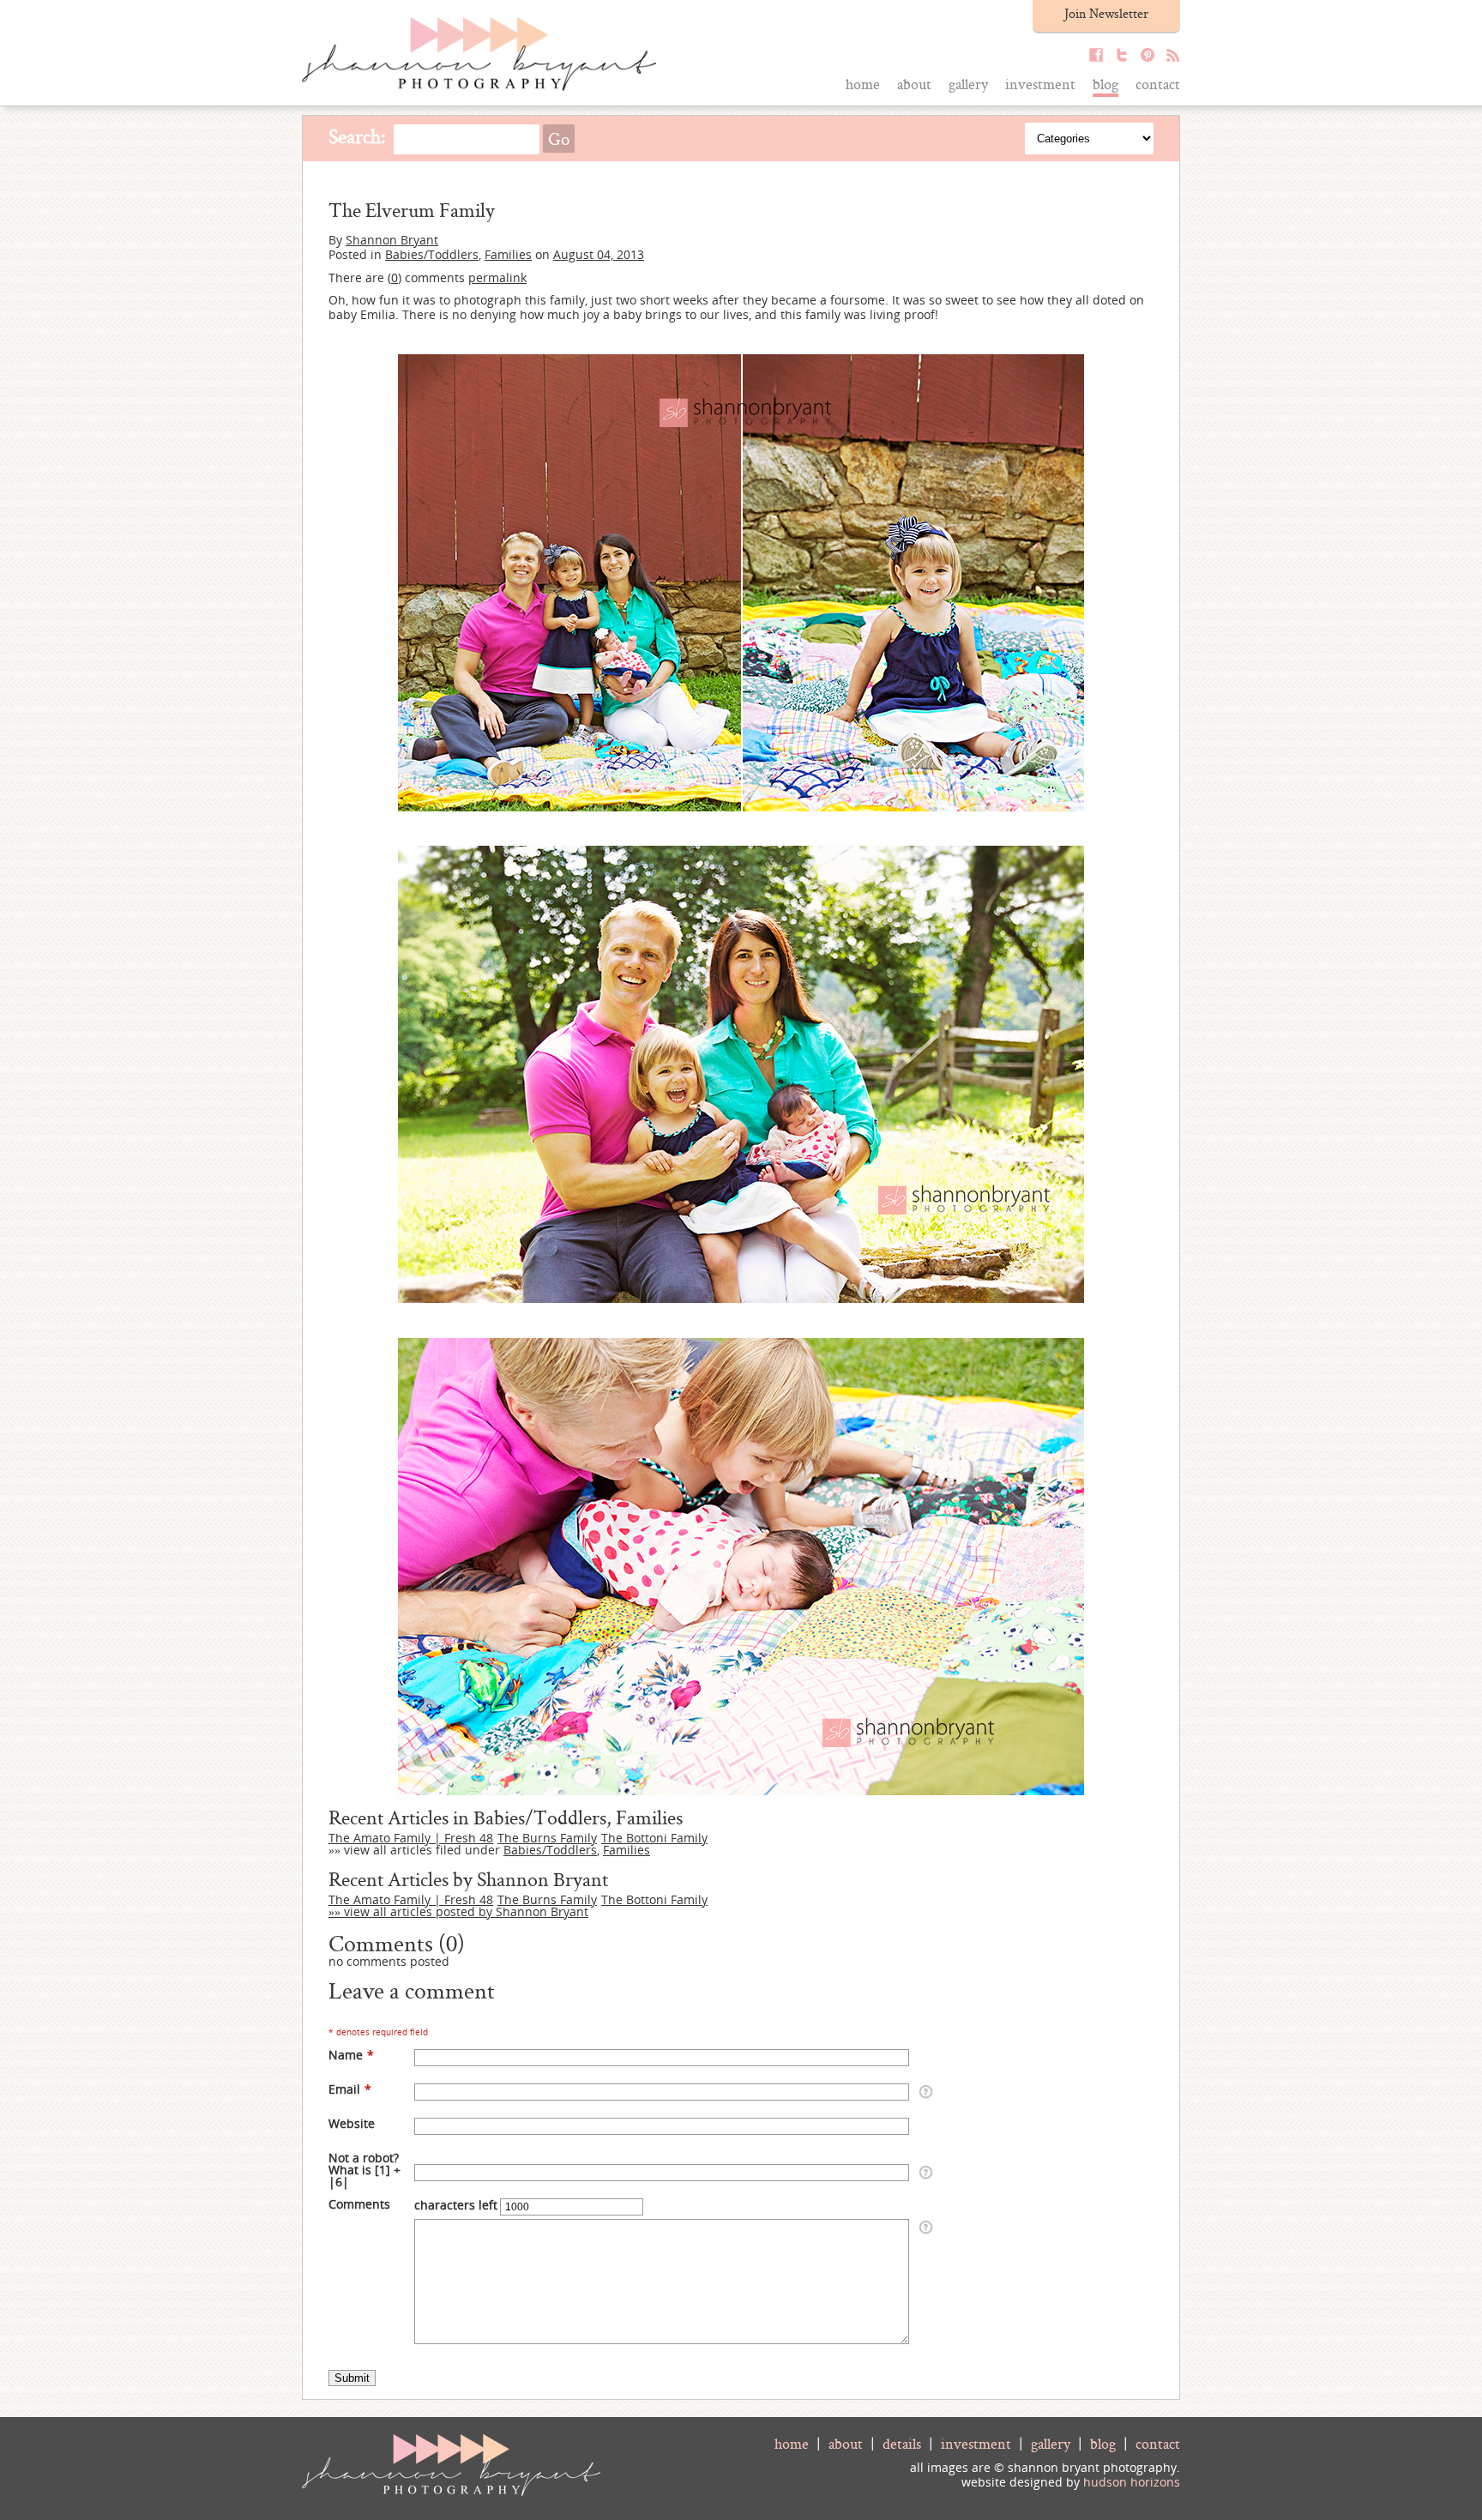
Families (508, 254)
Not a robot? (364, 2158)
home (792, 2443)
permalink (497, 277)
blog (1103, 2443)
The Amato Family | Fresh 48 (411, 1838)
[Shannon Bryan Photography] (479, 86)
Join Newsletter (1106, 13)
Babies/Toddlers (432, 254)
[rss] (1169, 57)
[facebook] (1092, 57)
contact (1158, 2443)
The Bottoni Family (654, 1838)
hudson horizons (1132, 2482)
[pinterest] (1143, 57)
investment (976, 2443)
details (902, 2443)
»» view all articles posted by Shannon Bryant (458, 1911)
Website (352, 2124)
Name (351, 2055)
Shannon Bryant (392, 240)
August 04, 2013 (599, 254)
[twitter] (1118, 57)
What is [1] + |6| (364, 2176)
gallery (1051, 2443)
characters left (456, 2206)
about (846, 2443)
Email (350, 2089)
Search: (357, 136)
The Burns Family (547, 1838)
